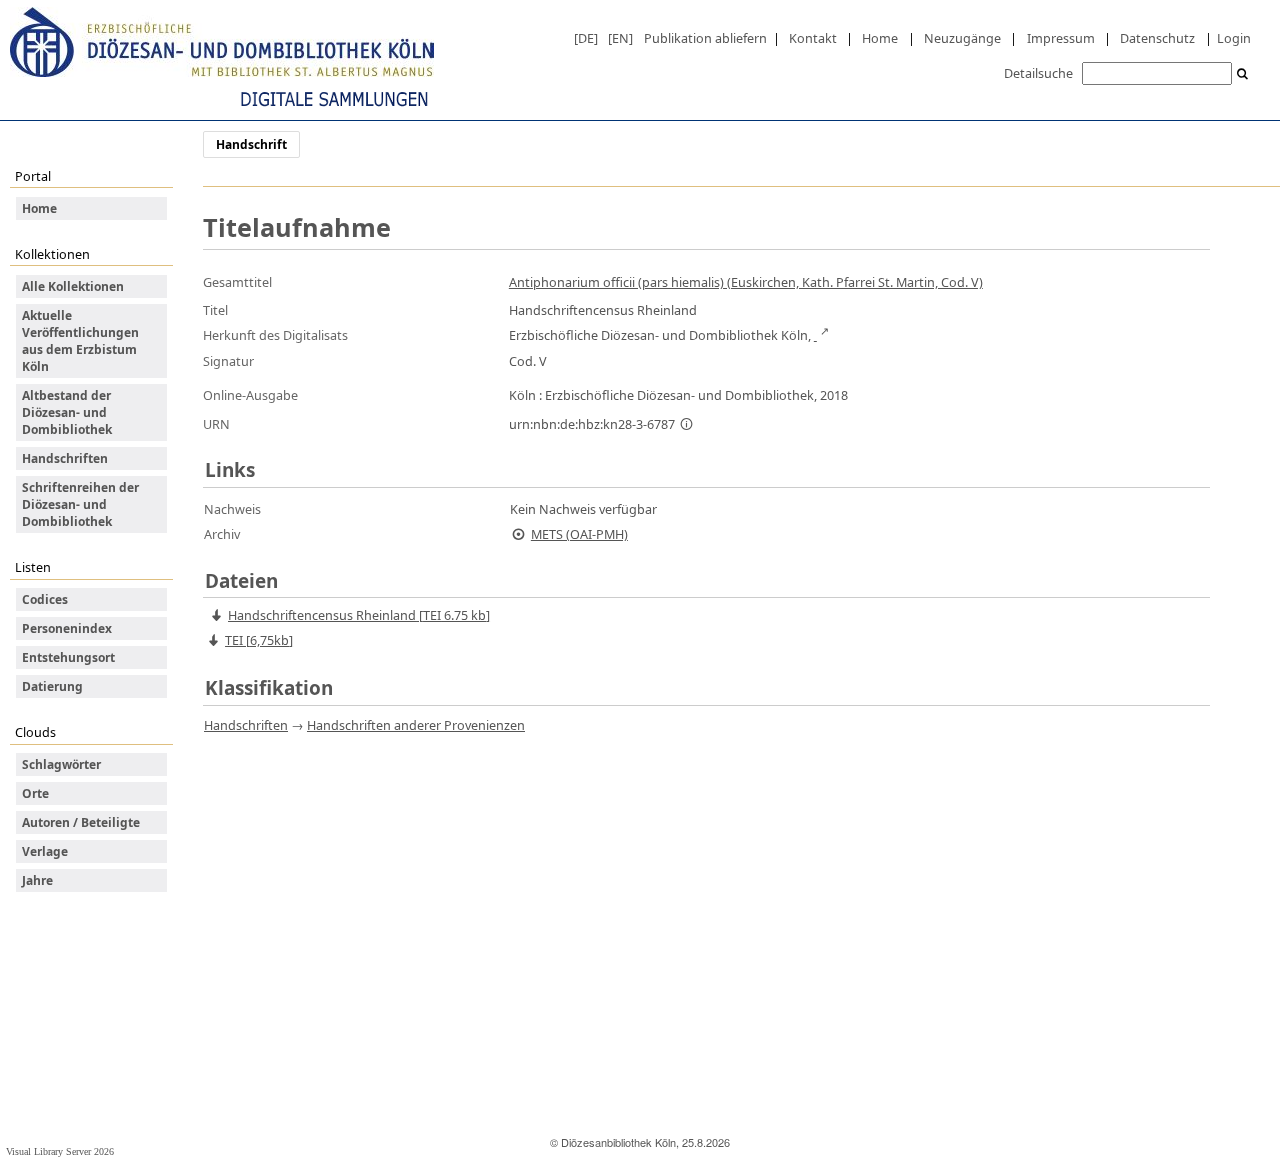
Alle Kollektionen (73, 286)
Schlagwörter (61, 764)
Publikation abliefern (705, 38)
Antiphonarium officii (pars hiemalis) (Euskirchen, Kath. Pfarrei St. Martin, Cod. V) (746, 282)
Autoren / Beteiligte (81, 822)
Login (1234, 38)
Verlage (45, 851)
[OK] (1243, 74)
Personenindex (67, 628)
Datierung (52, 686)
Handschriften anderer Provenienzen (416, 725)
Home (880, 38)
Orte (35, 793)
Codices (45, 599)
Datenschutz (1157, 38)
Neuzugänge (962, 38)
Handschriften (65, 458)
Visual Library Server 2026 (60, 1151)
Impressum (1061, 38)
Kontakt (813, 38)
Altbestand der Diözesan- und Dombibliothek (67, 412)
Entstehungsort (68, 657)
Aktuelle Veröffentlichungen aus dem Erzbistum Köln (80, 341)
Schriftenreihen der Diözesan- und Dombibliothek (80, 504)
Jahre (37, 880)
